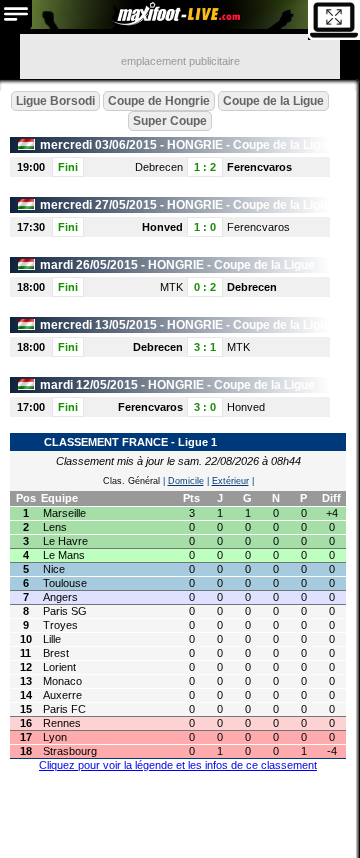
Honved (162, 227)
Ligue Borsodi (55, 101)
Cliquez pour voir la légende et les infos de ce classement (178, 765)
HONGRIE (195, 145)
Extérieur (230, 481)
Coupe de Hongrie (159, 101)
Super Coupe (170, 121)
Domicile (186, 481)
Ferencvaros (259, 167)
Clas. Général (131, 481)
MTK (171, 287)
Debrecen (159, 167)
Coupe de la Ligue (273, 101)
